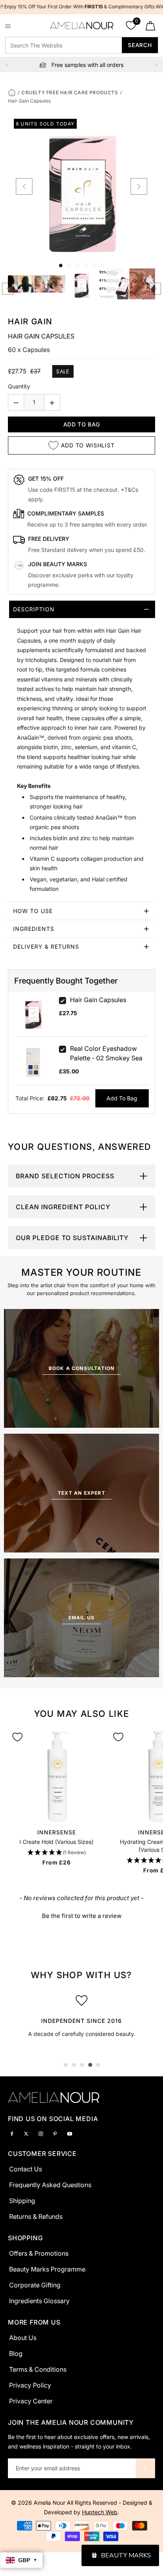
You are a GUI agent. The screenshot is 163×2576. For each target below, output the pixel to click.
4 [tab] (90, 2065)
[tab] (81, 751)
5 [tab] (98, 2065)
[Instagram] (41, 2133)
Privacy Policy (30, 2385)
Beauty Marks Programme (47, 2269)
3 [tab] (82, 2065)
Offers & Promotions (39, 2253)
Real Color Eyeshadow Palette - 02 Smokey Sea (106, 1053)
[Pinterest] (55, 2133)
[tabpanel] (81, 2014)
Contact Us (26, 2169)
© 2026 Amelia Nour (39, 2503)
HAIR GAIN (30, 322)
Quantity (19, 386)
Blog (16, 2353)
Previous (7, 65)
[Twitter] (26, 2133)
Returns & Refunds (36, 2216)
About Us (23, 2338)
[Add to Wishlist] (17, 1737)
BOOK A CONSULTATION (82, 1368)
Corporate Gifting (35, 2285)
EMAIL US (82, 1618)
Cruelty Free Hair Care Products (70, 92)
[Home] (12, 92)
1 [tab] (66, 2065)
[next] (139, 186)
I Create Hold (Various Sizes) (56, 1842)
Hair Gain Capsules (98, 1000)
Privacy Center (31, 2401)
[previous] (24, 186)
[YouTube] (70, 2133)
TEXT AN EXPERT (81, 1493)
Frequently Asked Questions (50, 2185)
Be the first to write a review (82, 1916)
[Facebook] (12, 2133)
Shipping (22, 2201)
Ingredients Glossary (39, 2301)
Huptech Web (100, 2512)
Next (156, 65)
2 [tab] (74, 2065)
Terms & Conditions (38, 2369)
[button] (57, 1853)
